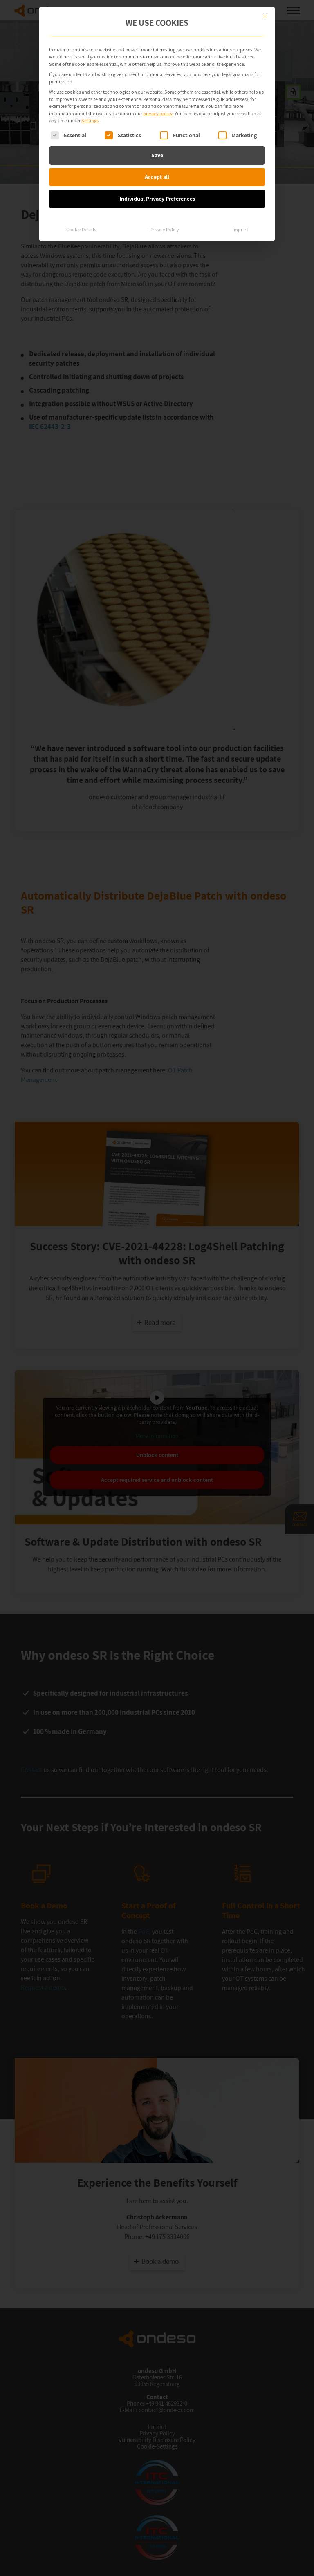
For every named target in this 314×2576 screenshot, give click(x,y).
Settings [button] (90, 120)
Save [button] (157, 155)
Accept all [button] (157, 177)
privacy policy (158, 113)
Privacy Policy (164, 229)
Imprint (240, 229)
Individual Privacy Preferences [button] (157, 199)
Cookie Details (81, 229)
